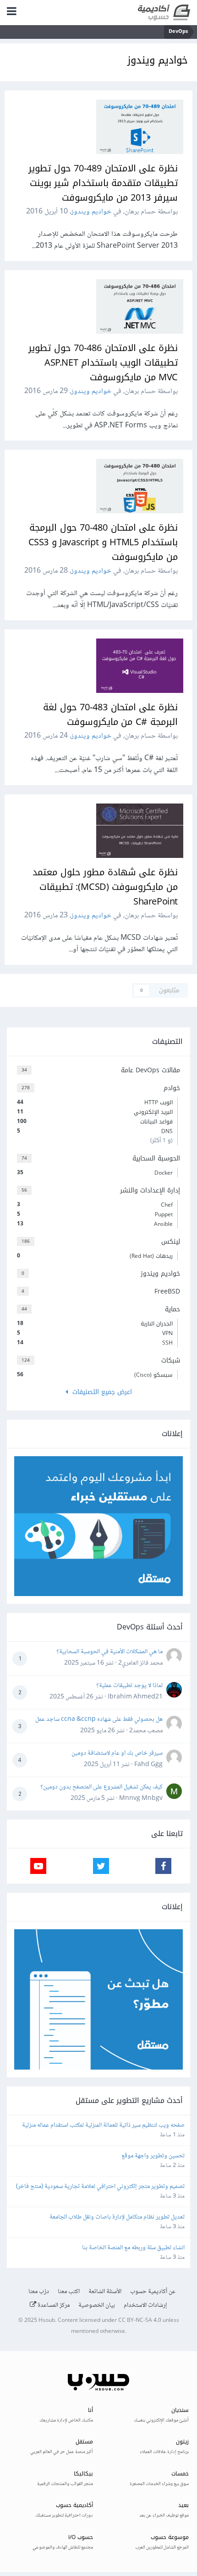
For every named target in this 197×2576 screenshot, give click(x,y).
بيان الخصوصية (97, 2305)
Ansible (95, 1224)
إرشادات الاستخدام (145, 2305)
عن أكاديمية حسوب (153, 2292)
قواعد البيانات (95, 1122)
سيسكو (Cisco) (95, 1375)
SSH (95, 1343)
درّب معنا (39, 2292)
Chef (95, 1205)
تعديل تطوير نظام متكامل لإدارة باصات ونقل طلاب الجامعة (117, 2217)
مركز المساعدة (53, 2305)
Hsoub (47, 2321)
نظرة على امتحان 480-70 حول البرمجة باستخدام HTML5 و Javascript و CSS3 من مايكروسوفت (103, 542)
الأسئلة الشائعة (105, 2292)
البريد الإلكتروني (95, 1112)
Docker (95, 1173)
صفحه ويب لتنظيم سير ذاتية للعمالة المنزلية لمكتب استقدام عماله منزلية (103, 2126)
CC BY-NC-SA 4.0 (140, 2321)
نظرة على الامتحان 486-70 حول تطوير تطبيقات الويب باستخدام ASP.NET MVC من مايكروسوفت (103, 362)
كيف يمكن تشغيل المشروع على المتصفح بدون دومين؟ (101, 1787)
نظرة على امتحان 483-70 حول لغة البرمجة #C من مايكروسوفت (110, 714)
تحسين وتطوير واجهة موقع (153, 2156)
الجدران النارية (95, 1324)
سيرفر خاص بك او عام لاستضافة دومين (117, 1753)
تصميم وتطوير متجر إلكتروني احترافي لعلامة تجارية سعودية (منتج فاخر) (100, 2187)
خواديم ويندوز (91, 212)
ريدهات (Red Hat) (95, 1256)
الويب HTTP (95, 1102)
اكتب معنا (69, 2292)
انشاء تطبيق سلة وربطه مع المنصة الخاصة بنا (133, 2248)
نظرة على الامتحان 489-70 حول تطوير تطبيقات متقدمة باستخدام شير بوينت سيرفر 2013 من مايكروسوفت (103, 183)
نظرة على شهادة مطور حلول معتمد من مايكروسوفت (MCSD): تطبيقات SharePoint (105, 887)
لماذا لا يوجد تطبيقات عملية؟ (129, 1686)
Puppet (95, 1214)
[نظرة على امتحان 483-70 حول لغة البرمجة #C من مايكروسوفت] (140, 666)
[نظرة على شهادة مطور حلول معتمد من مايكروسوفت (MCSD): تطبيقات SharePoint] (140, 831)
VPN (95, 1333)
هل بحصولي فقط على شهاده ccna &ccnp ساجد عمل (99, 1719)
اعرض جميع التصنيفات (100, 1392)
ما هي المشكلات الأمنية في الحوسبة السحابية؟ (109, 1652)
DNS (95, 1131)
